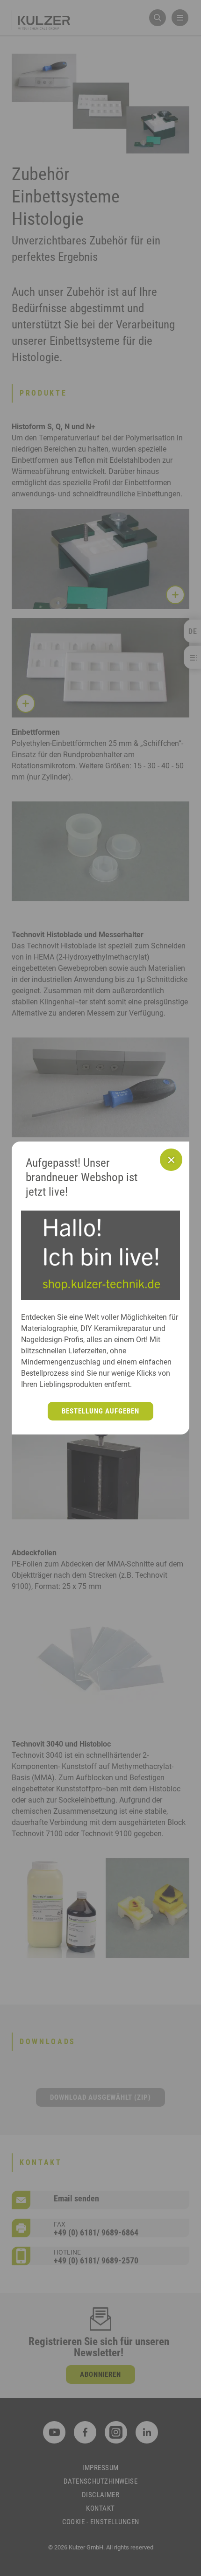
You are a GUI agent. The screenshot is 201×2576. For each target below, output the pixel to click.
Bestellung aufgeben (100, 1411)
